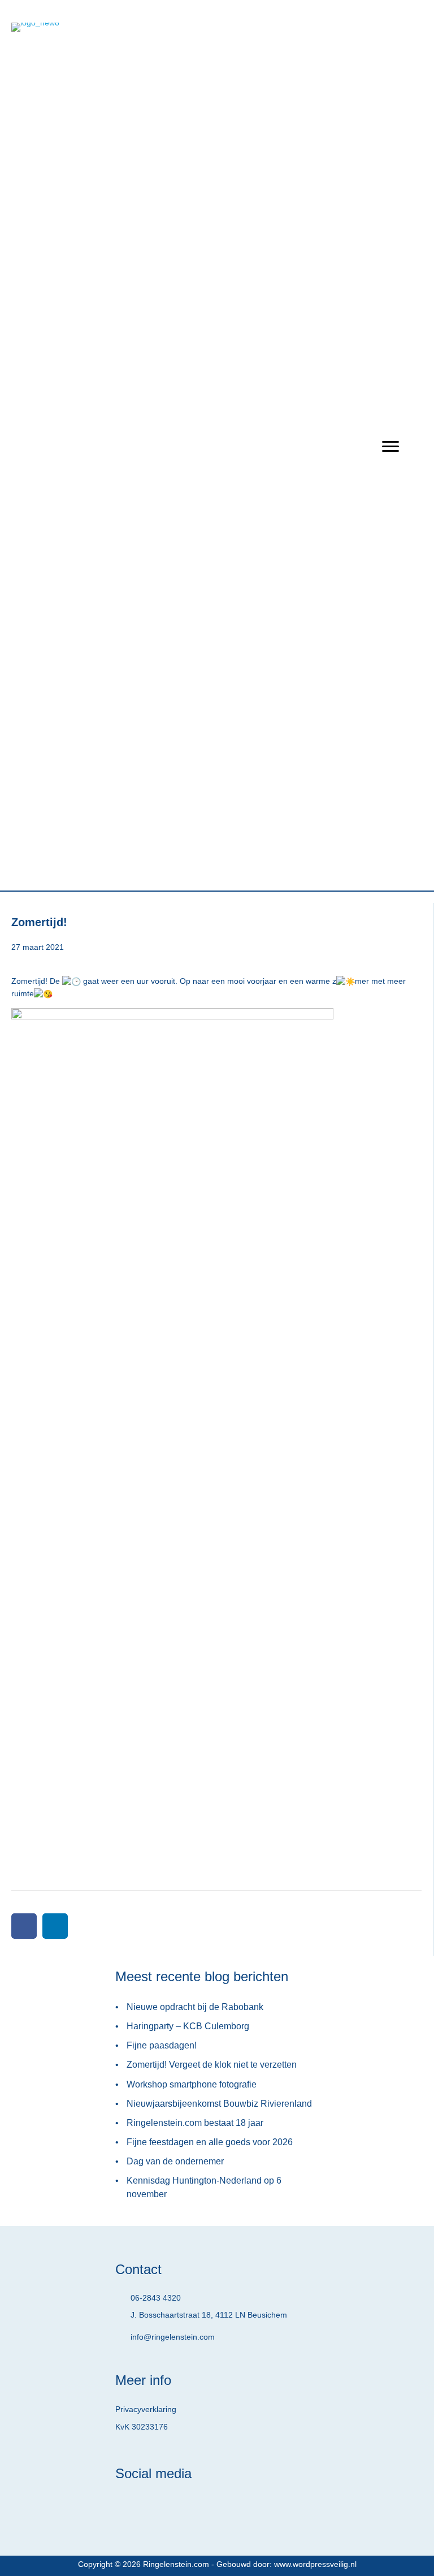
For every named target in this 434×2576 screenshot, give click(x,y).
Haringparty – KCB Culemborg (188, 2026)
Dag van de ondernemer (175, 2161)
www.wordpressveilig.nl (315, 2564)
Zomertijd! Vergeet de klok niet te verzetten (212, 2065)
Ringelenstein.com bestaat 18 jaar (195, 2123)
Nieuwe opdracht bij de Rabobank (195, 2007)
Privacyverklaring (146, 2409)
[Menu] (390, 447)
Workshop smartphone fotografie (192, 2084)
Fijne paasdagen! (162, 2045)
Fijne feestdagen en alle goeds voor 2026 (210, 2142)
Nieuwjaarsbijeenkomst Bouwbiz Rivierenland (219, 2104)
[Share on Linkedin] (55, 1926)
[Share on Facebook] (24, 1926)
